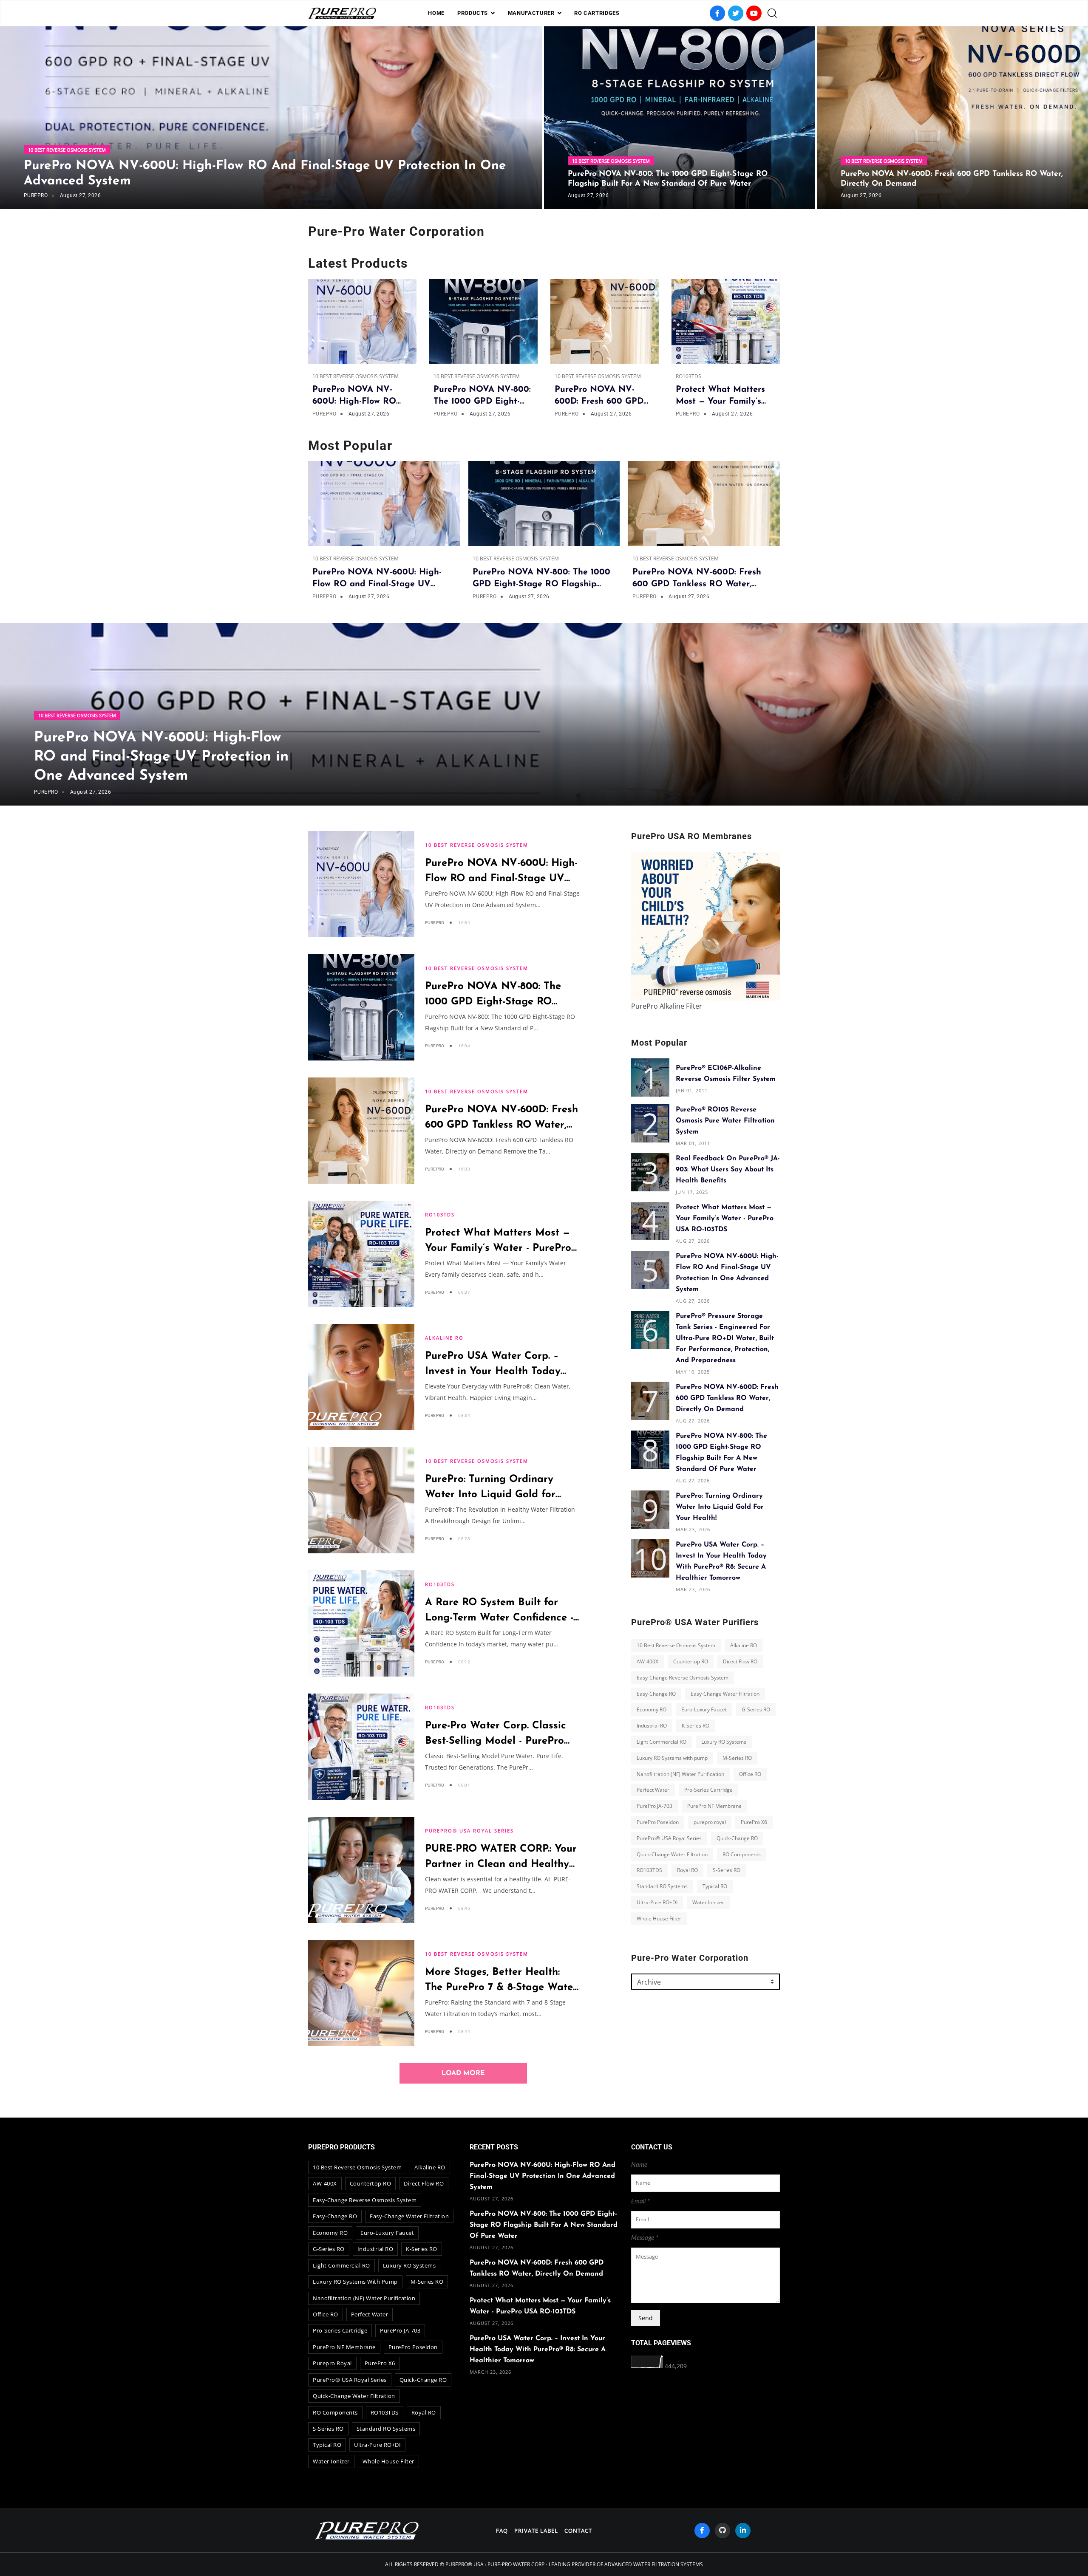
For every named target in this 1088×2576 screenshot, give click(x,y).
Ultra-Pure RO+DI (657, 1902)
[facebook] (702, 2531)
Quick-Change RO (737, 1838)
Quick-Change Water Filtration (672, 1854)
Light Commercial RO (662, 1742)
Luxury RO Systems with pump (672, 1758)
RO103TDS (688, 376)
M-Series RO (737, 1758)
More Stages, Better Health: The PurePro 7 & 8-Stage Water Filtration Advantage (501, 1988)
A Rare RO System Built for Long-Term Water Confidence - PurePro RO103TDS (499, 1618)
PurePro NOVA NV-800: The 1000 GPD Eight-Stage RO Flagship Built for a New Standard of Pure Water (544, 2225)
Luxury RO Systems (724, 1742)
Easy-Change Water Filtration (725, 1693)
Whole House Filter (659, 1918)
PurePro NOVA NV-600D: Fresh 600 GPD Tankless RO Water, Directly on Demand (501, 1125)
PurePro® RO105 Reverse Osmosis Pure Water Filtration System (725, 1121)
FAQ (502, 2531)
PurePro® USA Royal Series (469, 1831)
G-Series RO (756, 1709)
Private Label (536, 2531)
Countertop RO (691, 1661)
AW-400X (647, 1661)
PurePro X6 (754, 1822)
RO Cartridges (597, 13)
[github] (722, 2531)
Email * (640, 2201)
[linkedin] (743, 2531)
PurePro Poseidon (658, 1822)
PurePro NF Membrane (714, 1806)
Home (436, 13)
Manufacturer (531, 13)
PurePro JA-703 (654, 1806)
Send (646, 2318)
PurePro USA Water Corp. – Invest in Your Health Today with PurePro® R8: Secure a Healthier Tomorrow (538, 2350)
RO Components (742, 1854)
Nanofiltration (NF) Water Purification (680, 1774)
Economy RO (652, 1709)
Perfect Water (653, 1790)
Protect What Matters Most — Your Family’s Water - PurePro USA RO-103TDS (498, 1248)
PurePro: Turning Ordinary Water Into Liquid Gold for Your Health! (490, 1495)
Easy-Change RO (656, 1693)
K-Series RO (696, 1726)
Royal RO (687, 1870)
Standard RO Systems (662, 1886)
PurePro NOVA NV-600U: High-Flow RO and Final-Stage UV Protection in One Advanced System (161, 757)
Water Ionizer (708, 1902)
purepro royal (710, 1822)
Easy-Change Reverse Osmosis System (683, 1678)
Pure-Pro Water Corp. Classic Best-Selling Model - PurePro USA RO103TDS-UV (496, 1741)
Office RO (750, 1774)
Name (639, 2165)
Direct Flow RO (740, 1661)
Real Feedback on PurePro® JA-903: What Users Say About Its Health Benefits (728, 1170)
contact (578, 2531)
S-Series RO (727, 1870)
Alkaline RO (444, 1338)
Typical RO (715, 1886)
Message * (645, 2238)
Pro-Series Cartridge (708, 1790)
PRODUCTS (473, 13)
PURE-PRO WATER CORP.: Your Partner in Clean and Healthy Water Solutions (501, 1864)
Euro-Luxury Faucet (704, 1709)
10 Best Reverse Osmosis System (67, 150)
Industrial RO (652, 1726)
